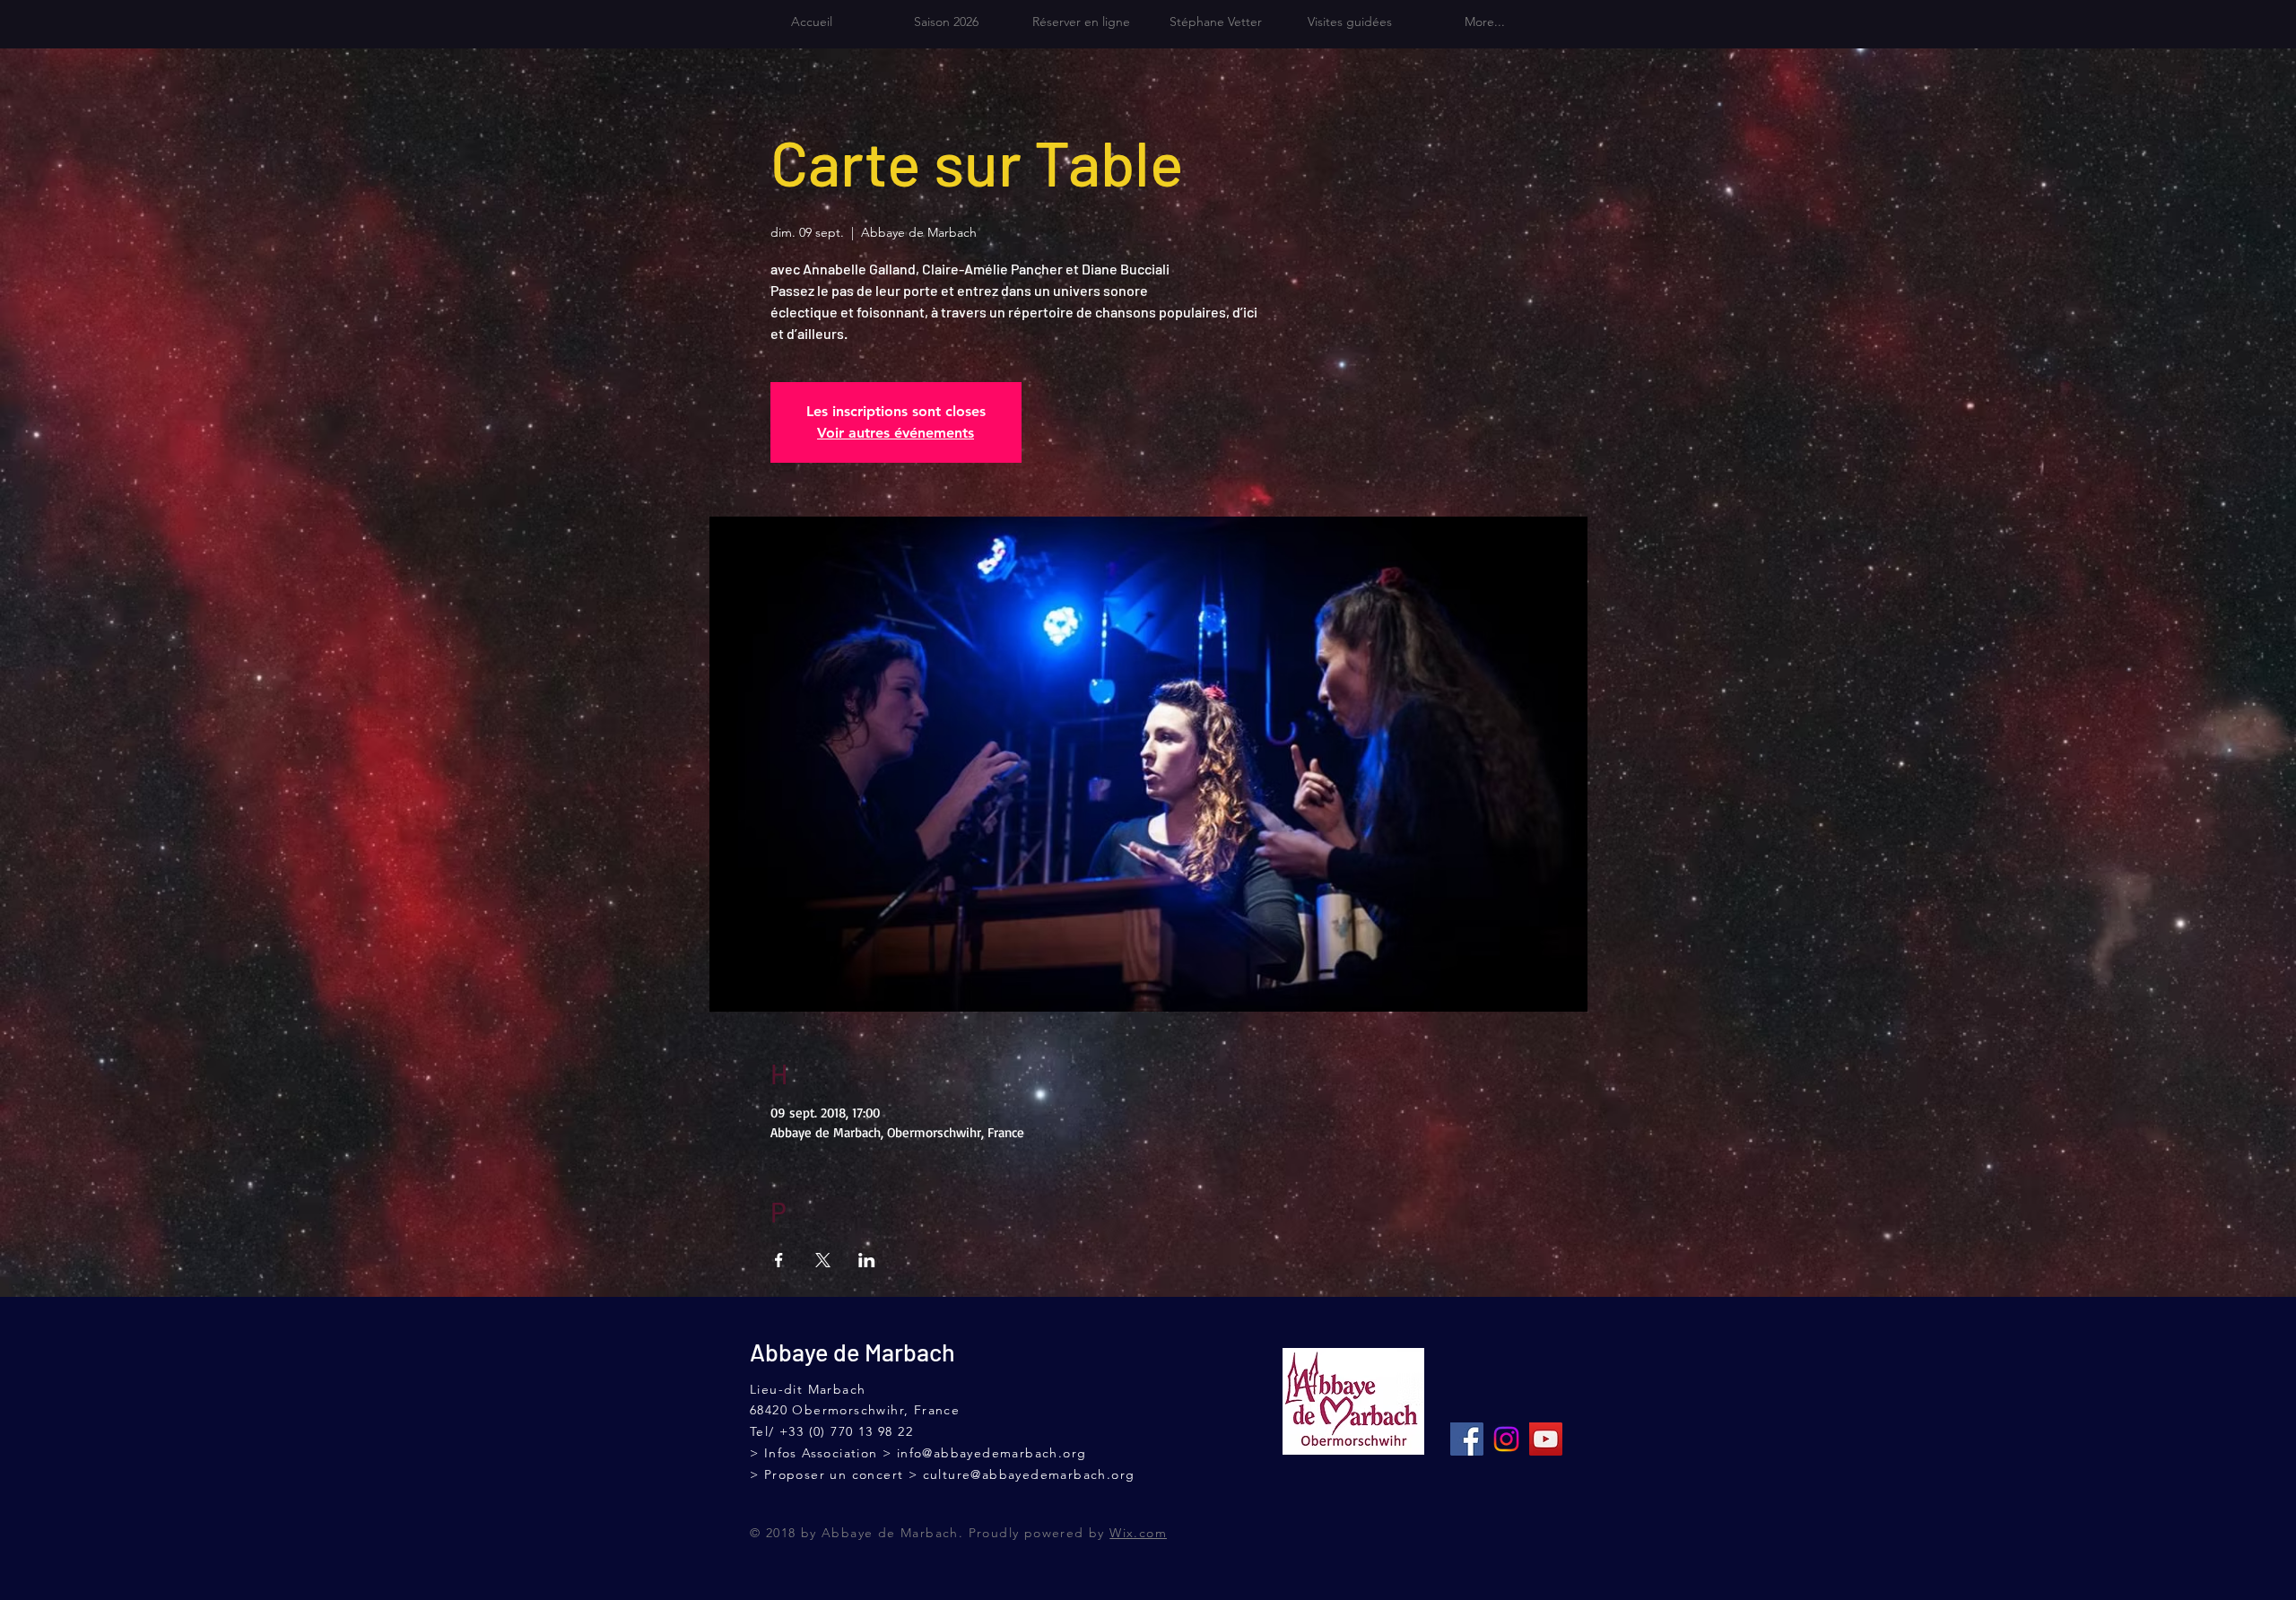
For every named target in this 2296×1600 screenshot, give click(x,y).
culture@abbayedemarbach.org (1029, 1474)
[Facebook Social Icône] (1467, 1439)
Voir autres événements (896, 433)
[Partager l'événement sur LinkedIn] (867, 1260)
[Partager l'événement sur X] (823, 1260)
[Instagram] (1506, 1439)
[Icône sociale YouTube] (1546, 1439)
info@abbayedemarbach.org (992, 1453)
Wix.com (1138, 1533)
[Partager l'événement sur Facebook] (779, 1260)
